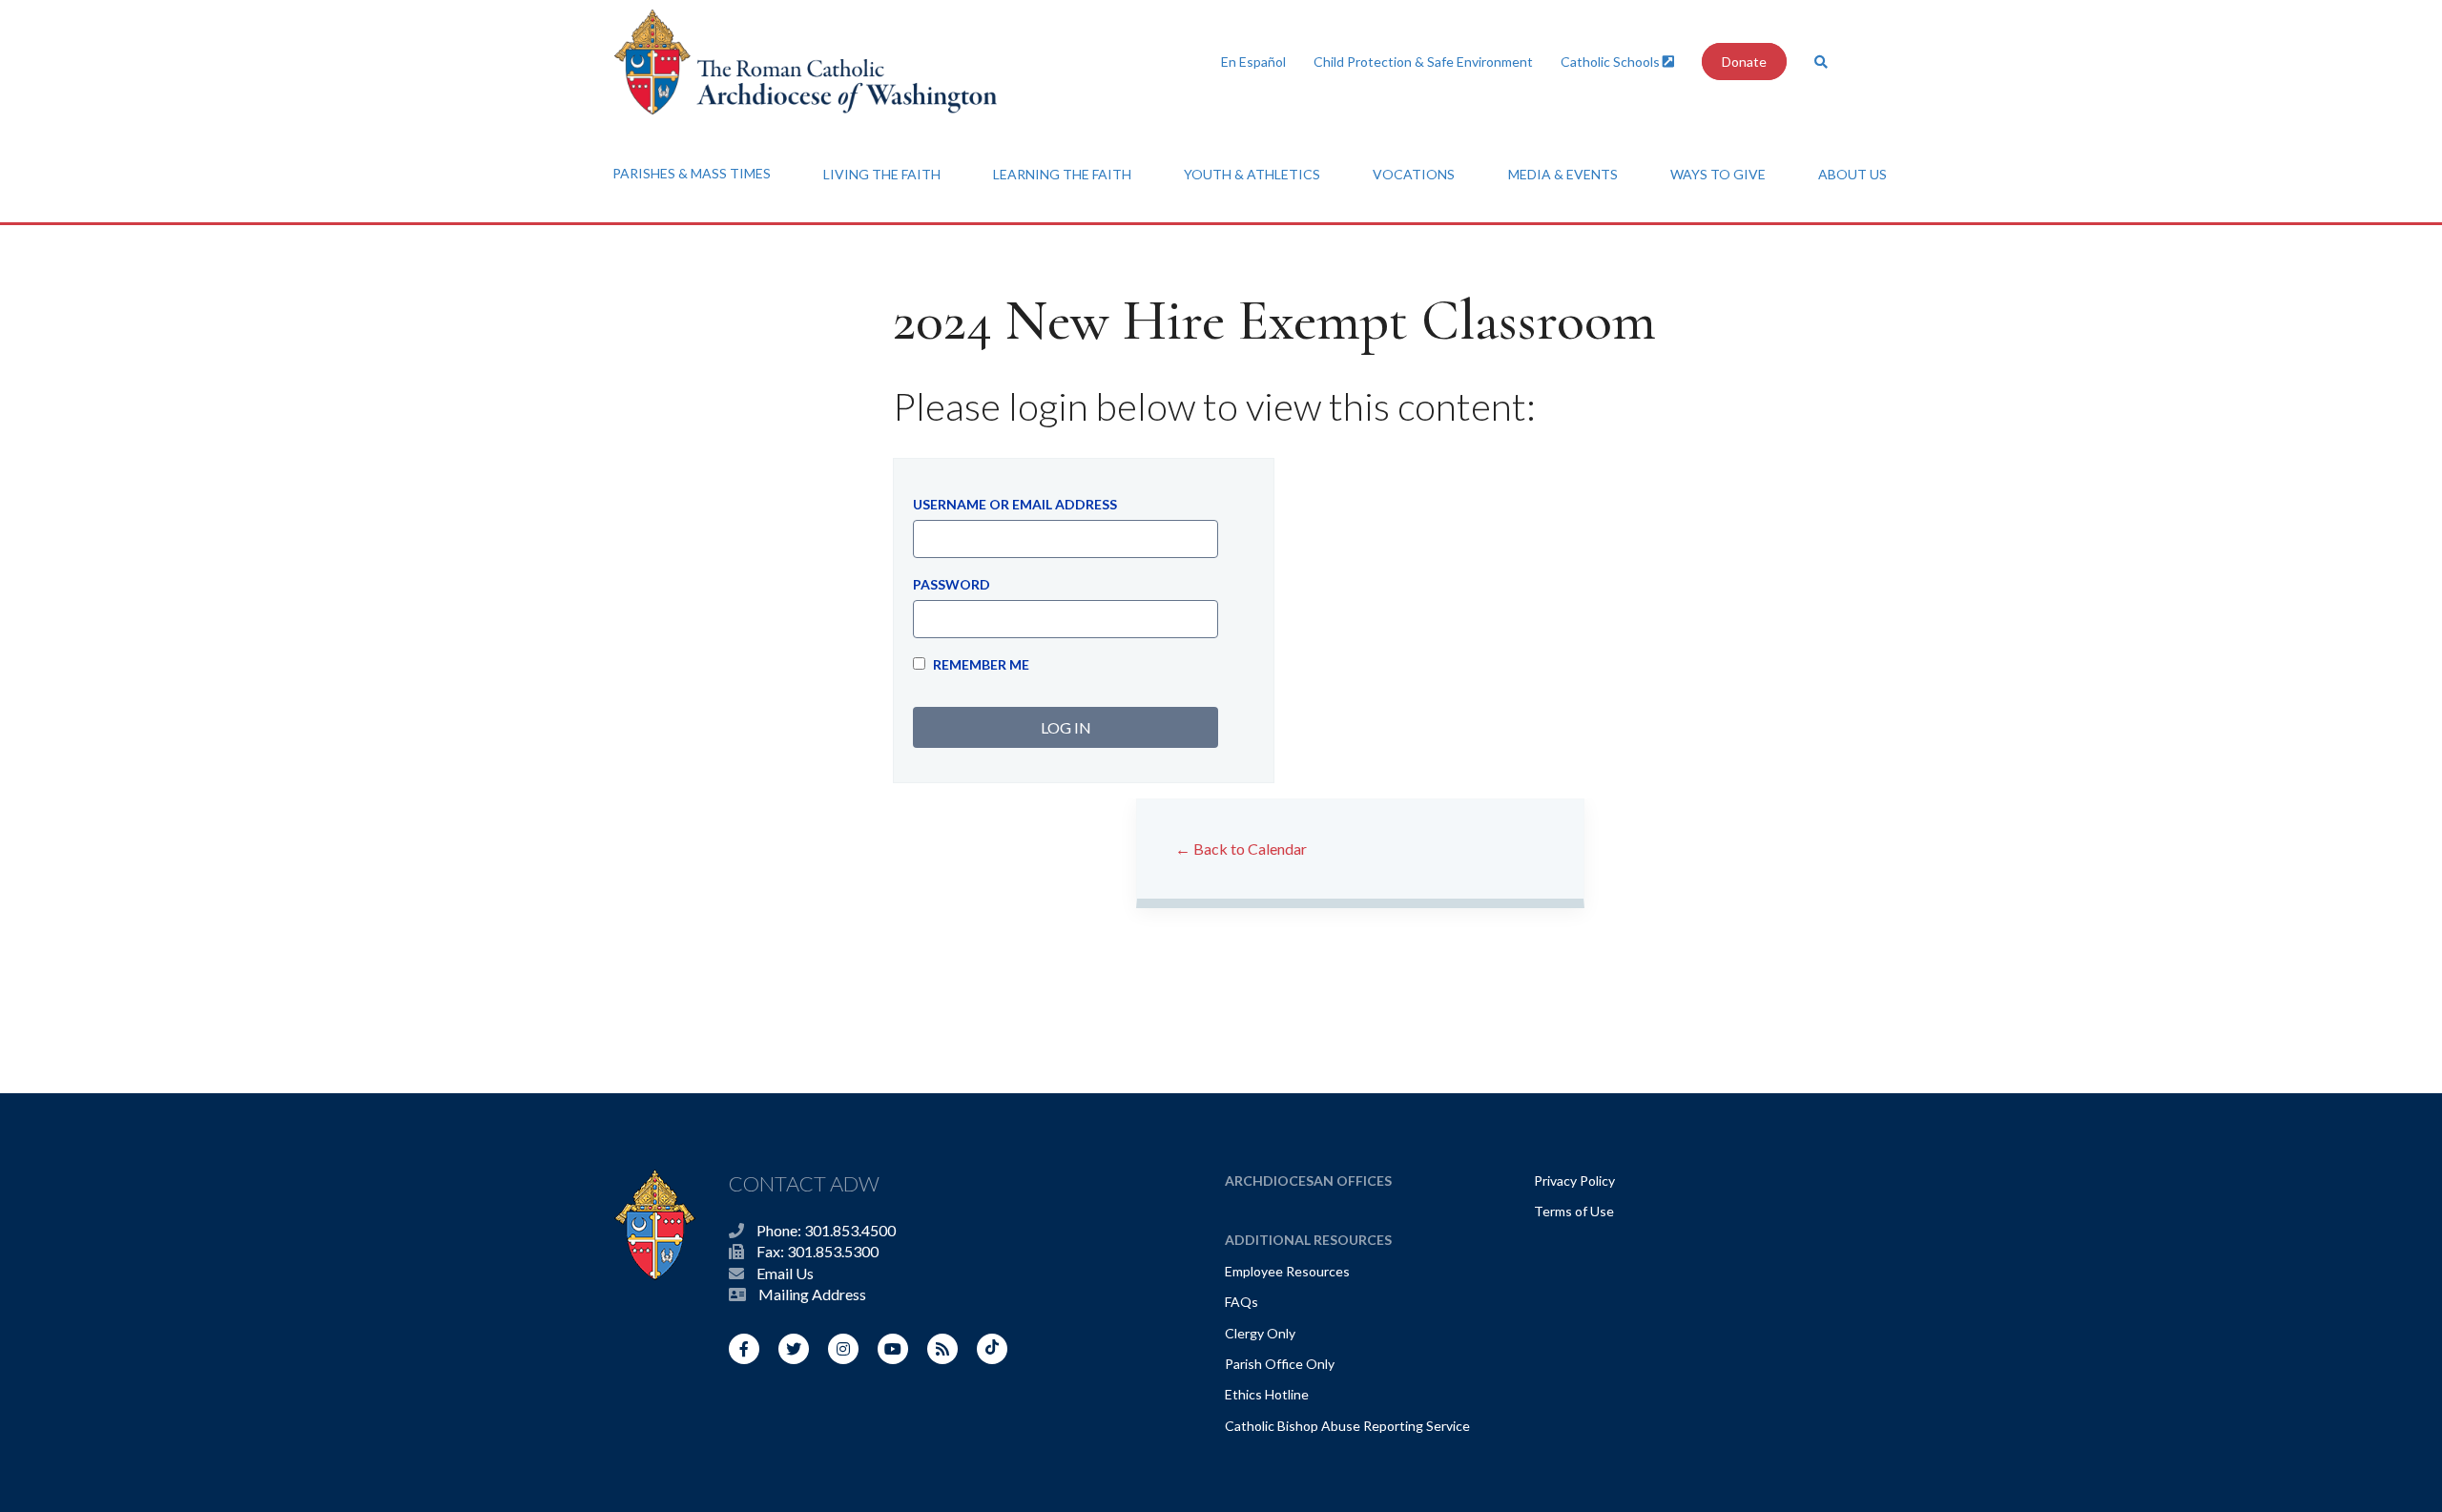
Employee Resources (1287, 1271)
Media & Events (1563, 174)
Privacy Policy (1574, 1181)
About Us (1852, 174)
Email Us (785, 1273)
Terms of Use (1574, 1211)
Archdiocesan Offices (1308, 1181)
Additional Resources (1308, 1240)
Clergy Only (1260, 1333)
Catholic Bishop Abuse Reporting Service (1347, 1426)
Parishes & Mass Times (692, 173)
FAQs (1242, 1302)
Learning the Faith (1062, 174)
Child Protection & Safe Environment (1423, 62)
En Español (1253, 62)
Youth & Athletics (1252, 174)
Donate (1744, 62)
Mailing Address (812, 1294)
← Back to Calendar (1241, 849)
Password (952, 584)
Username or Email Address (1015, 504)
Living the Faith (882, 174)
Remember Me (980, 664)
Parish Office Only (1280, 1364)
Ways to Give (1718, 174)
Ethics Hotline (1267, 1394)
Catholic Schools (1612, 62)
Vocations (1414, 174)
